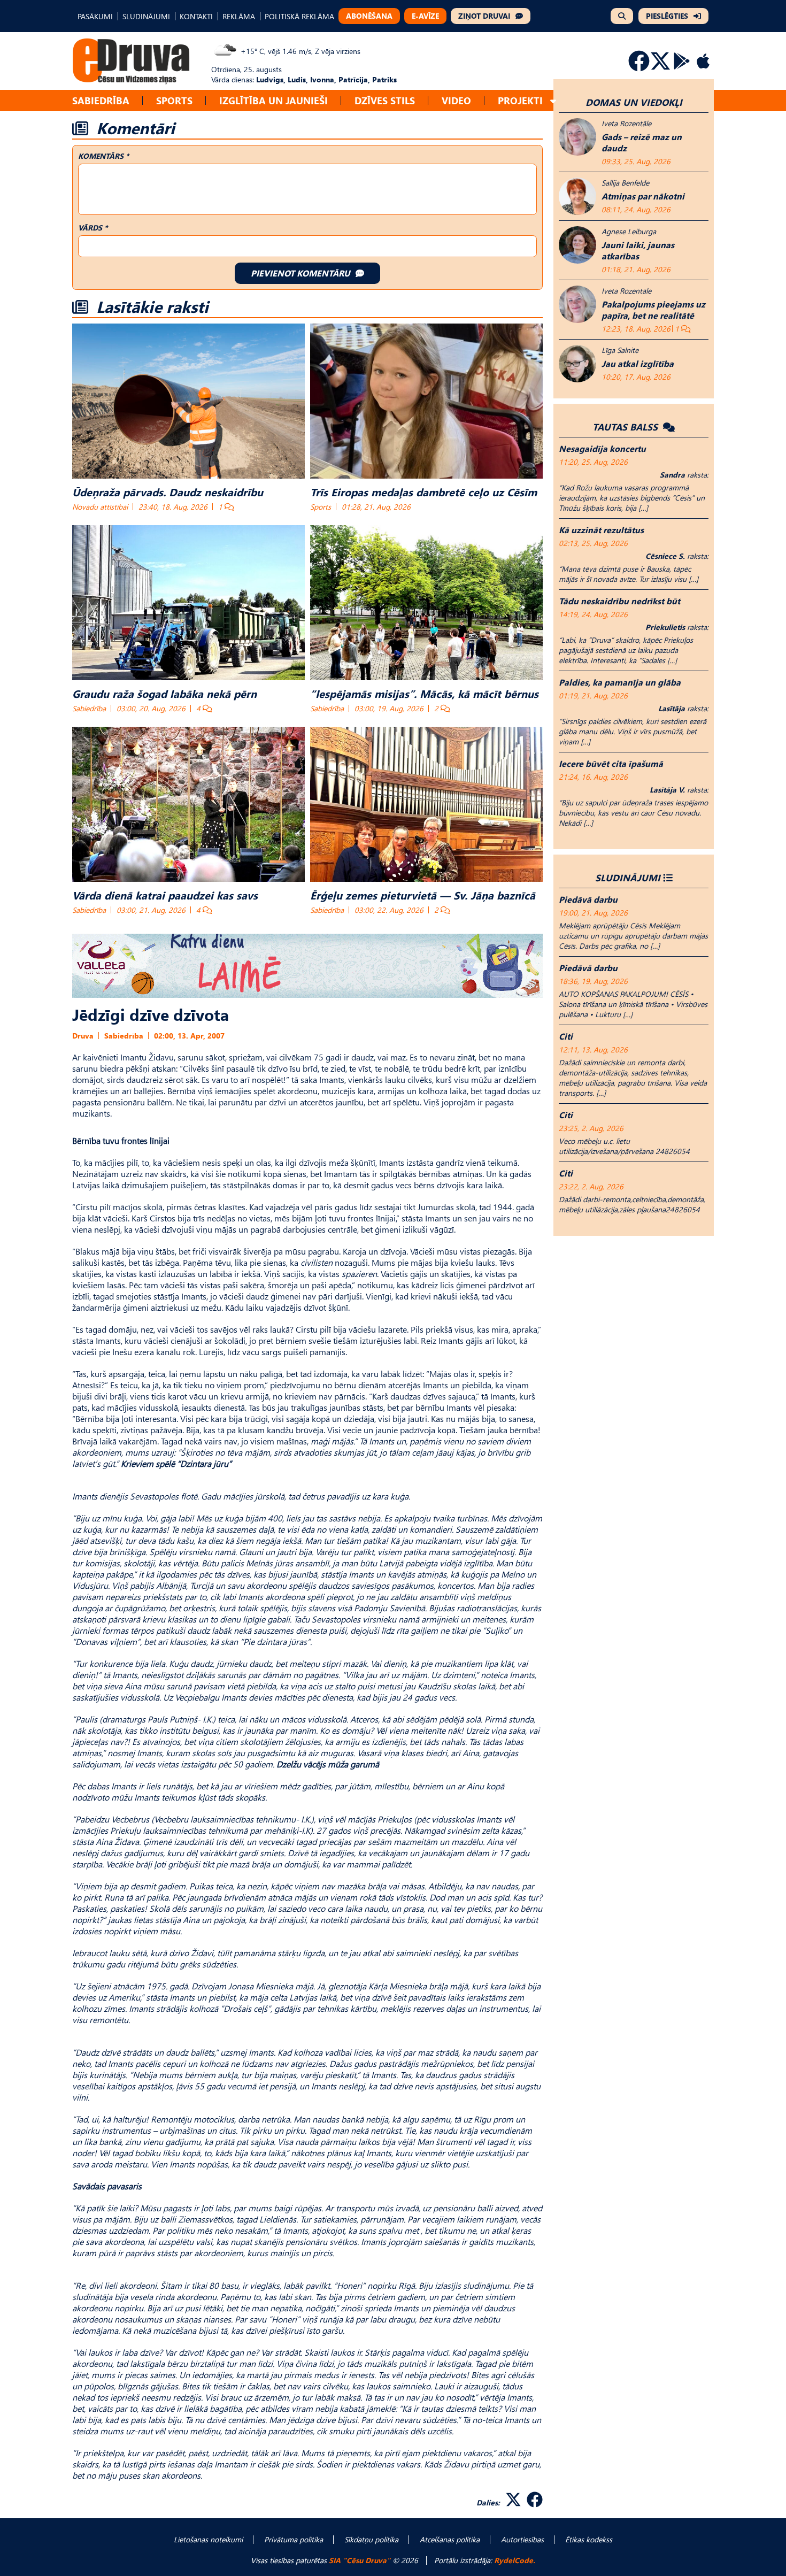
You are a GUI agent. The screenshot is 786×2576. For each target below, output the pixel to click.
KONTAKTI (196, 16)
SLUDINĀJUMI (146, 16)
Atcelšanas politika (450, 2539)
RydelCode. (515, 2560)
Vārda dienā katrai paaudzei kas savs (165, 895)
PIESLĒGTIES (667, 16)
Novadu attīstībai (100, 507)
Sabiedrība (101, 100)
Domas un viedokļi (634, 102)
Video (456, 100)
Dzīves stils (385, 100)
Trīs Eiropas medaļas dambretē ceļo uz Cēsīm (423, 491)
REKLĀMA (239, 16)
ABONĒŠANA (369, 16)
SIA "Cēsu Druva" (360, 2560)
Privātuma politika (294, 2539)
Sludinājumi (628, 877)
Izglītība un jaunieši (273, 100)
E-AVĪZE (425, 16)
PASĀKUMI (95, 16)
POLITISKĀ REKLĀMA (299, 16)
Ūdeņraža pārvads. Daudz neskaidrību (168, 491)
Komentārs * (103, 156)
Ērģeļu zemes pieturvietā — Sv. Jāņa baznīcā (423, 895)
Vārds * (93, 228)
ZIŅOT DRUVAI (484, 16)
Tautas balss (626, 426)
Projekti (520, 100)
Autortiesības (522, 2539)
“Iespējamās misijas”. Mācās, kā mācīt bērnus (424, 693)
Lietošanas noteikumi (208, 2539)
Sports (174, 100)
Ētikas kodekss (589, 2539)
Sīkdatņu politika (371, 2539)
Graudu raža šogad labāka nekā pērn (164, 693)
